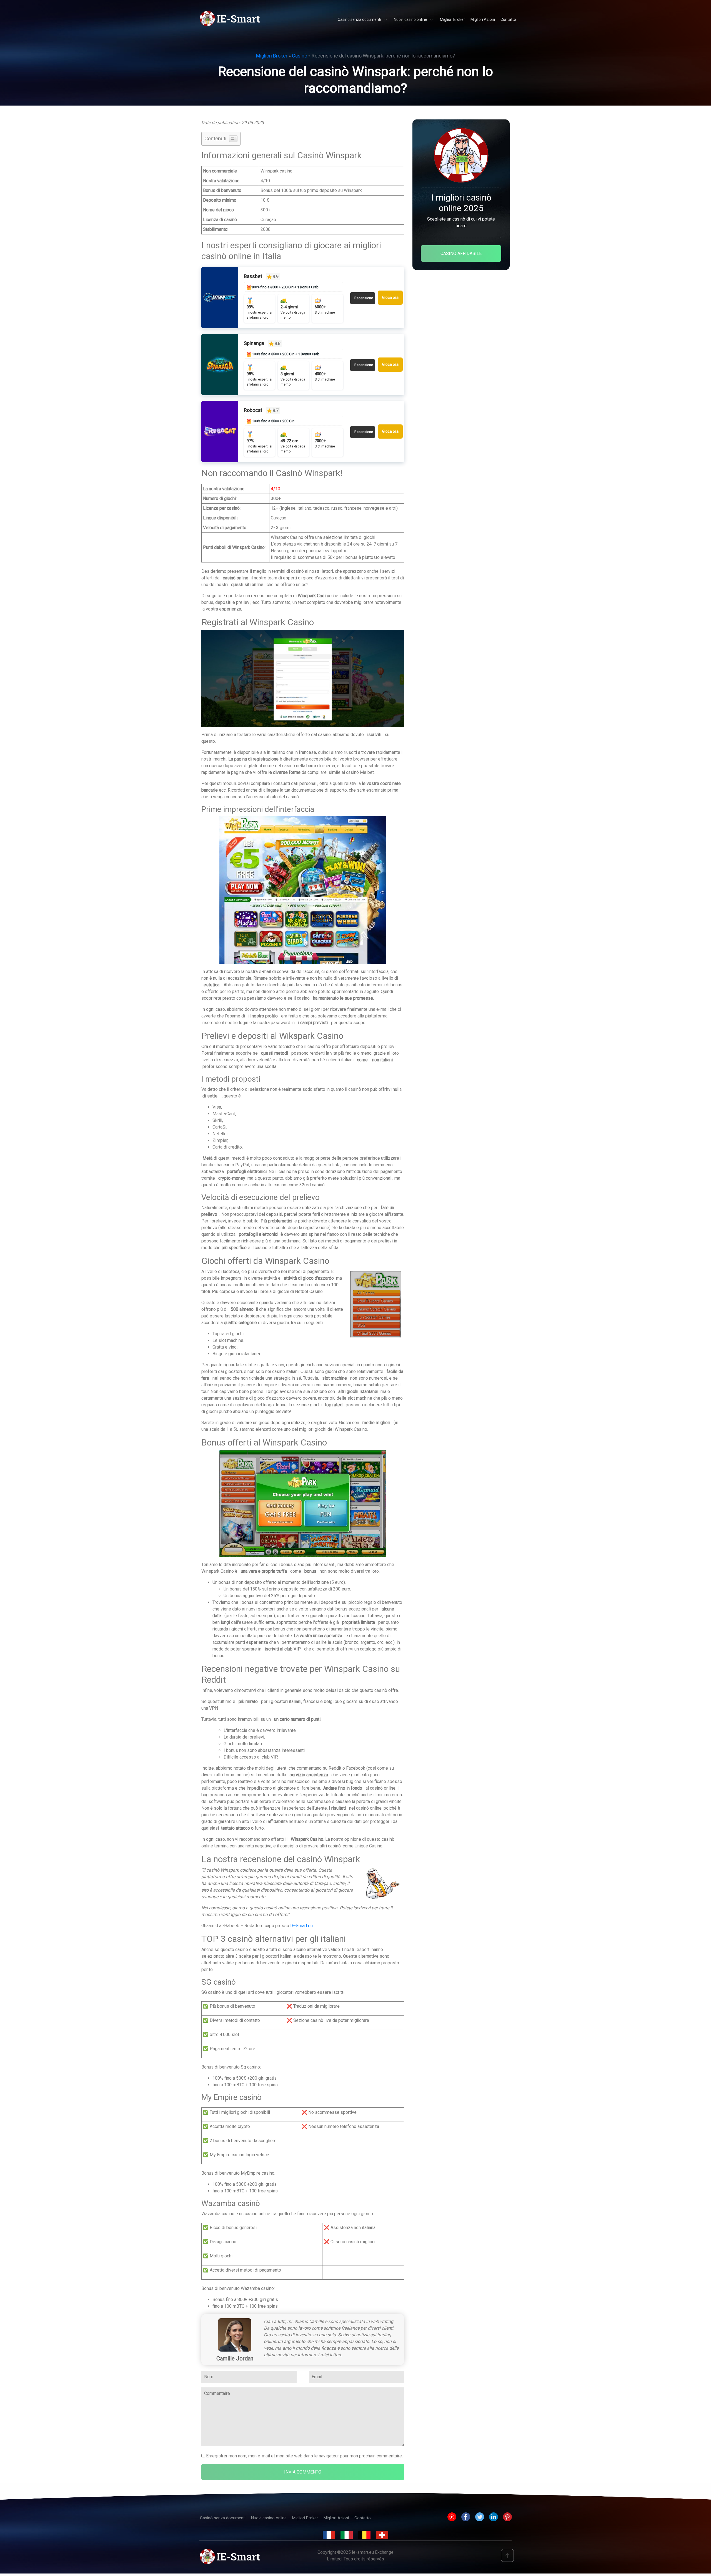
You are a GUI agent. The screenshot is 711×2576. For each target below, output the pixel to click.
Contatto (363, 2518)
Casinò (300, 56)
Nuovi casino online (269, 2518)
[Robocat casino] (220, 432)
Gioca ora (390, 297)
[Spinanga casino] (220, 365)
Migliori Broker (272, 56)
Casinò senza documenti (223, 2518)
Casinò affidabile (461, 253)
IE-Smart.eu (301, 1926)
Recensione (364, 298)
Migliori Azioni (336, 2518)
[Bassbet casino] (220, 298)
